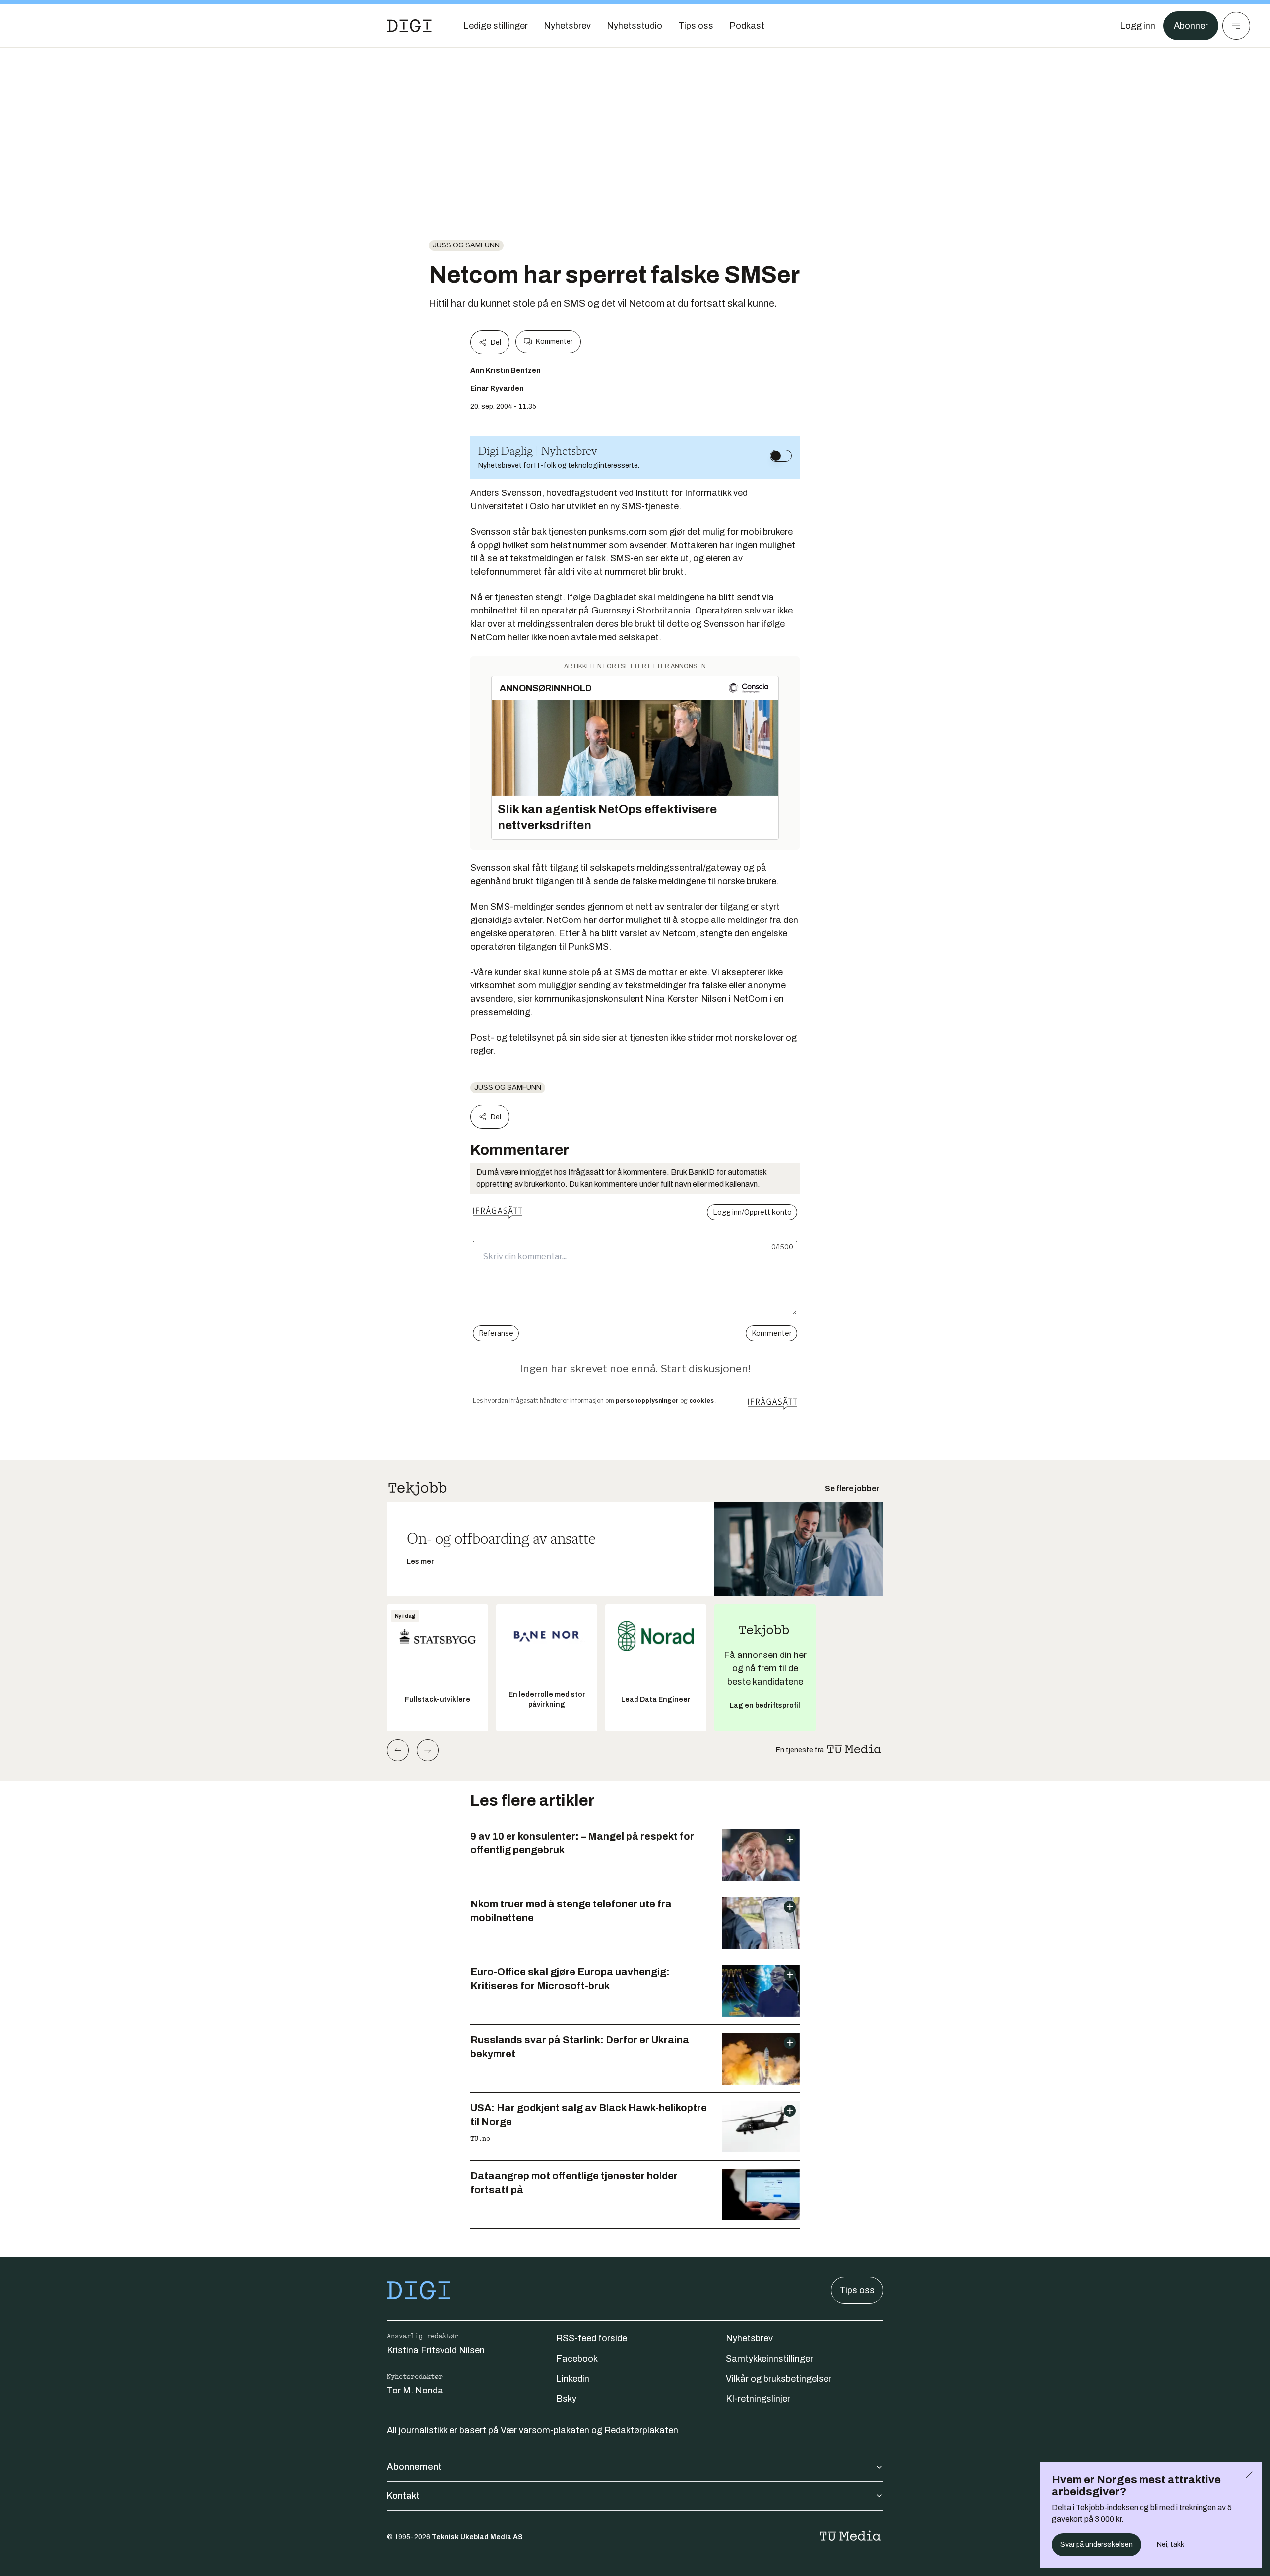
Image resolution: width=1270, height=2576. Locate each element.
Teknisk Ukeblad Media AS (477, 2537)
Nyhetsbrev (749, 2338)
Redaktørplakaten (641, 2430)
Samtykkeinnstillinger (769, 2359)
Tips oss (857, 2290)
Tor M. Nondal (416, 2391)
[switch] (781, 456)
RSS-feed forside (592, 2338)
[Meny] (1236, 26)
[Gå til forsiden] (409, 26)
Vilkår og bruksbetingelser (779, 2379)
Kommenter (554, 341)
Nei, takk (1171, 2545)
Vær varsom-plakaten (545, 2430)
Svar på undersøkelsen (1096, 2545)
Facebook (577, 2359)
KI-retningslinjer (758, 2399)
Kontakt (403, 2496)
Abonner (1191, 26)
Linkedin (573, 2379)
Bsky (566, 2399)
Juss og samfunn (466, 245)
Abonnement (414, 2467)
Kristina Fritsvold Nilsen (436, 2350)
